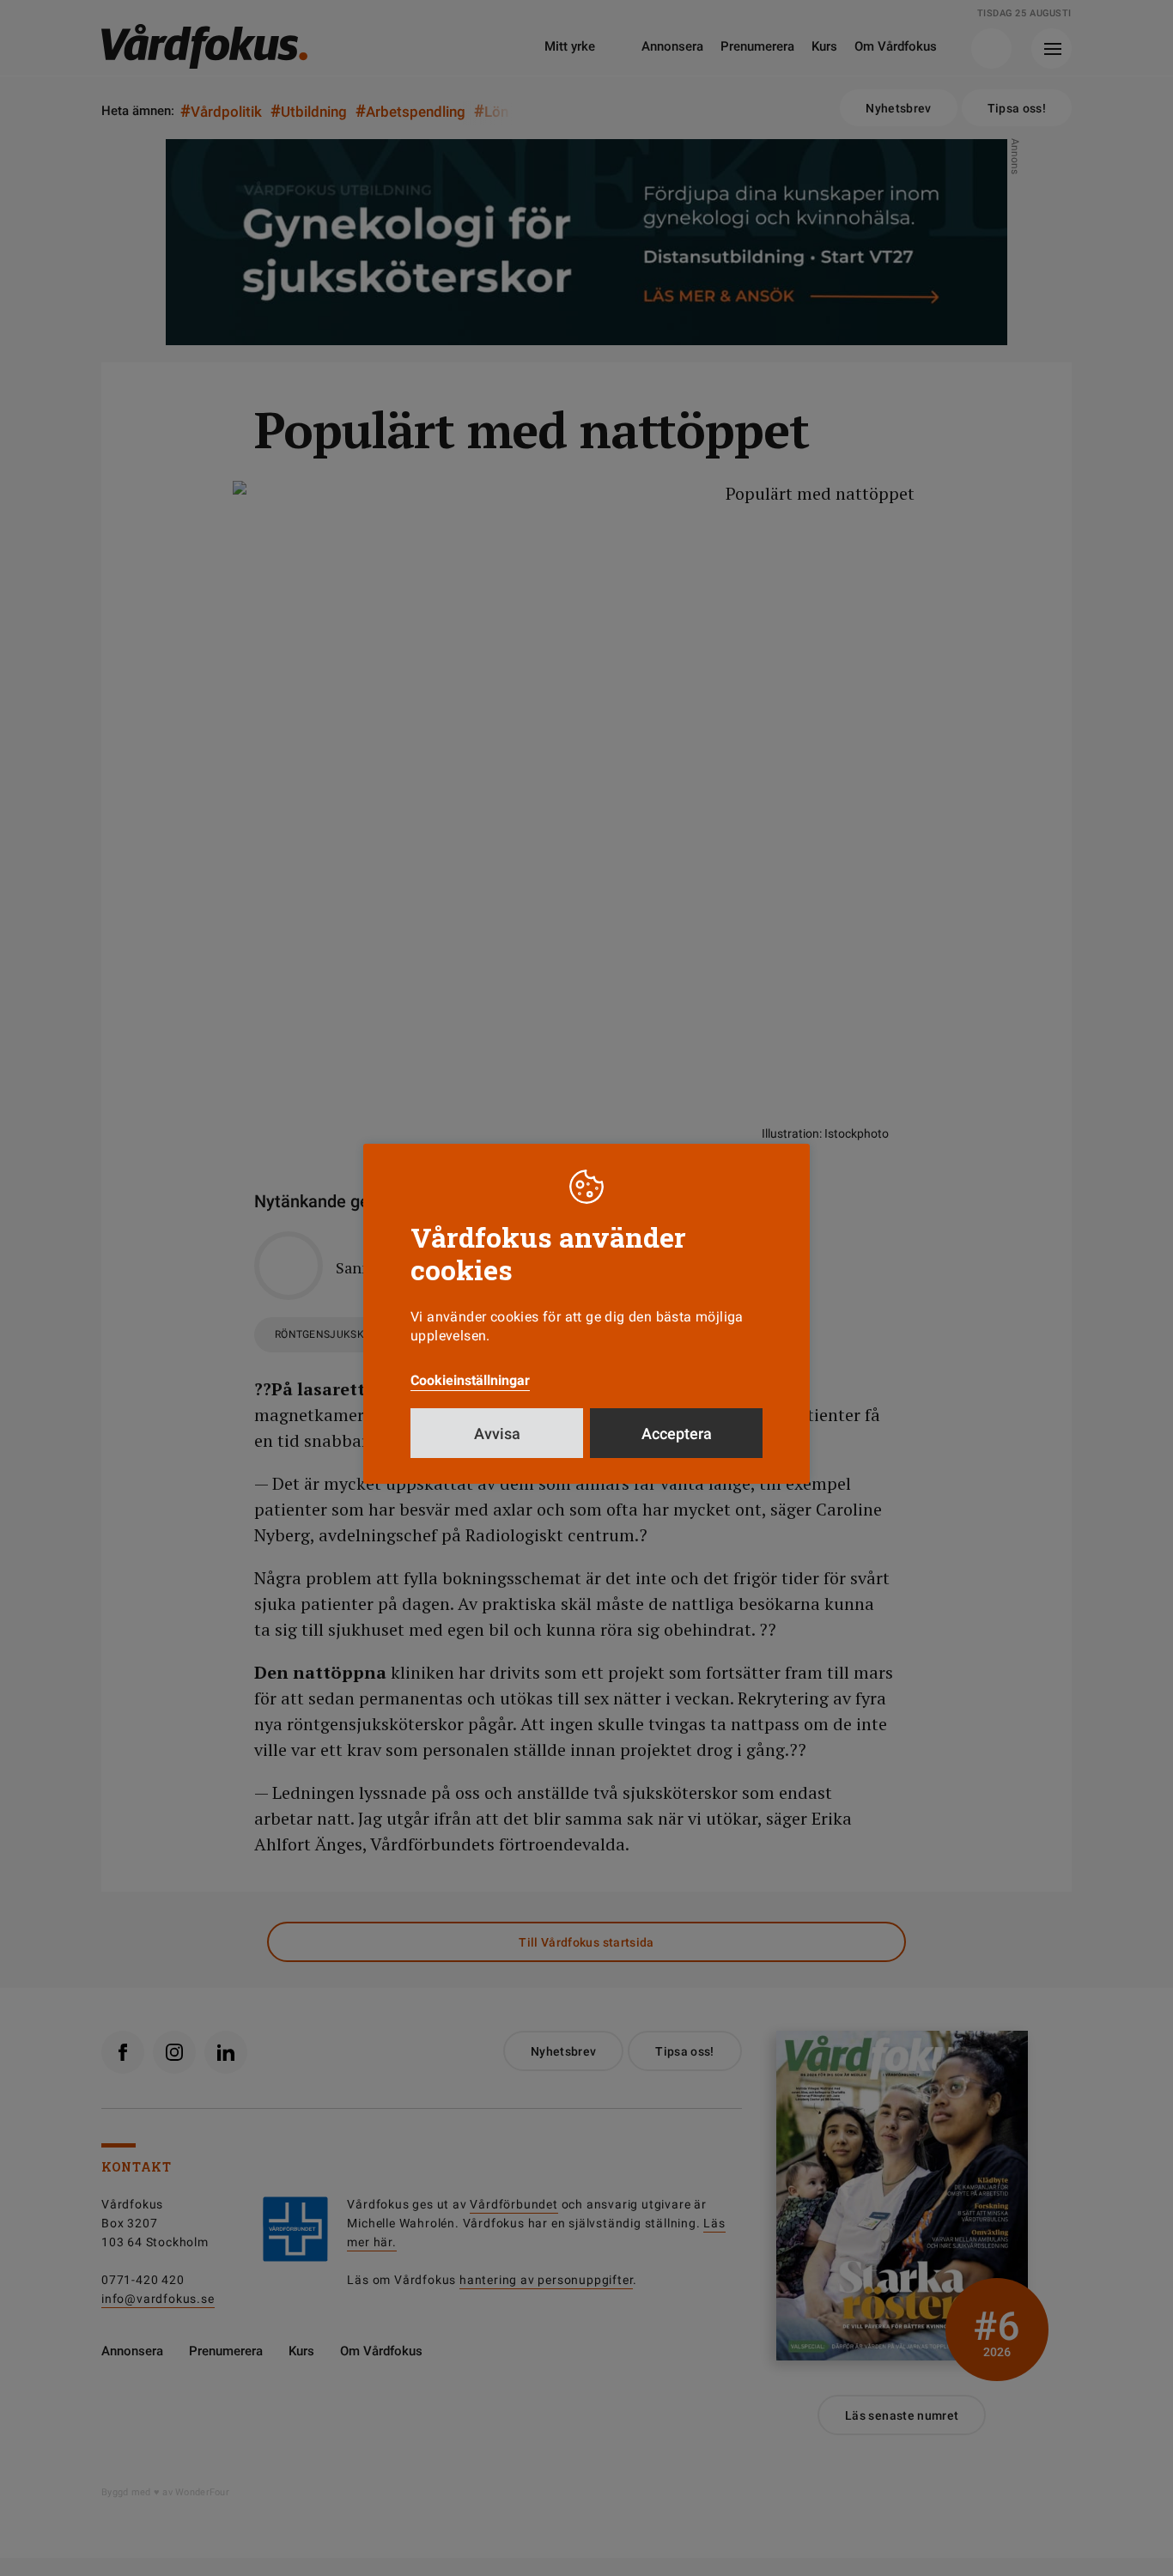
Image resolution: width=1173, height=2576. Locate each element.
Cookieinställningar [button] (470, 1380)
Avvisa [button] (497, 1434)
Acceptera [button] (677, 1434)
